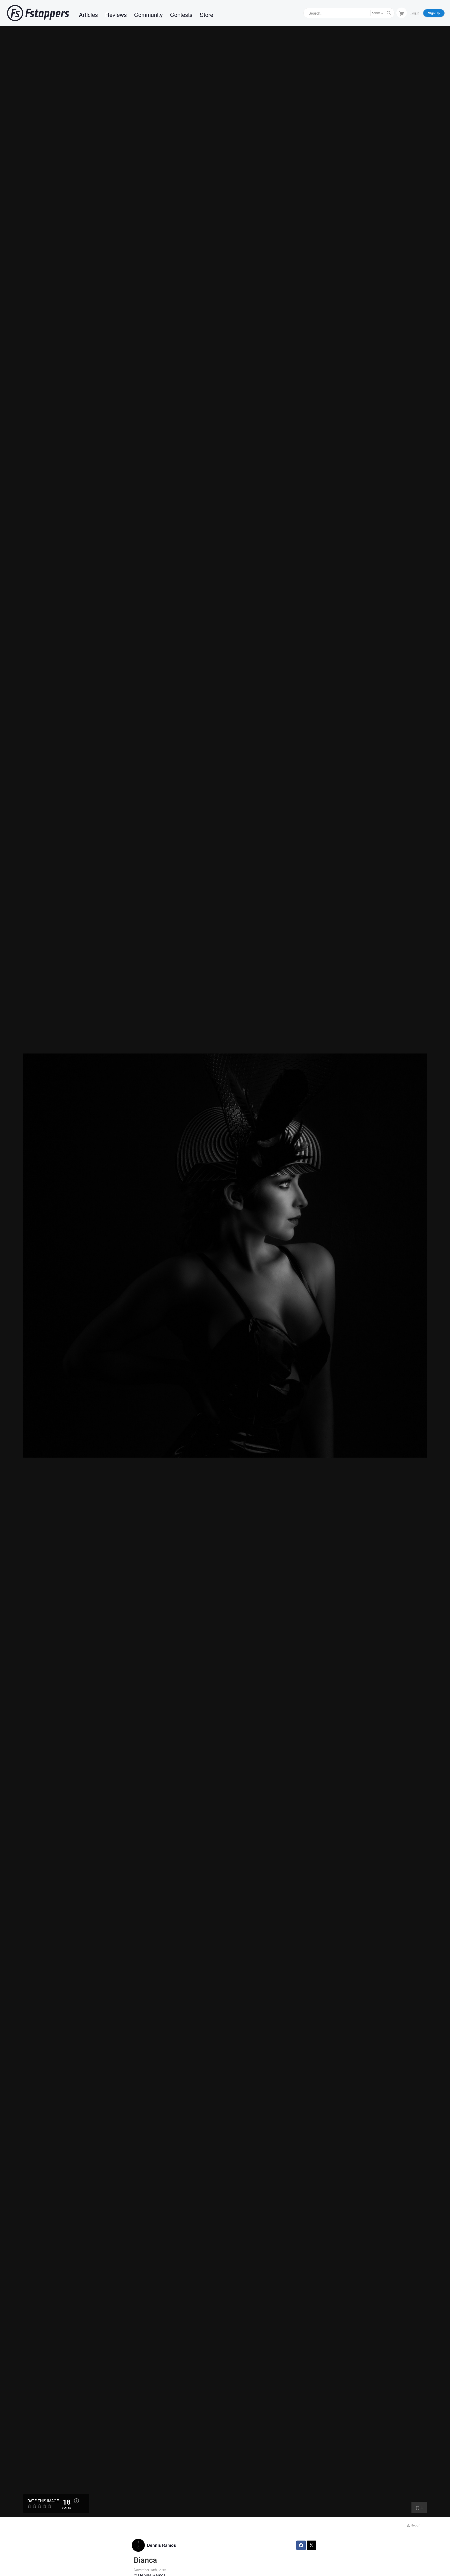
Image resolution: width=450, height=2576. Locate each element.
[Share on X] (311, 2545)
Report (415, 2525)
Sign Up (434, 13)
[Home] (38, 13)
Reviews (116, 14)
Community (148, 14)
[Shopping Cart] (402, 13)
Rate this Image (43, 2501)
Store (207, 14)
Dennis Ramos (161, 2545)
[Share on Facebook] (301, 2545)
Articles (88, 14)
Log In (415, 13)
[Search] (389, 13)
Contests (181, 14)
